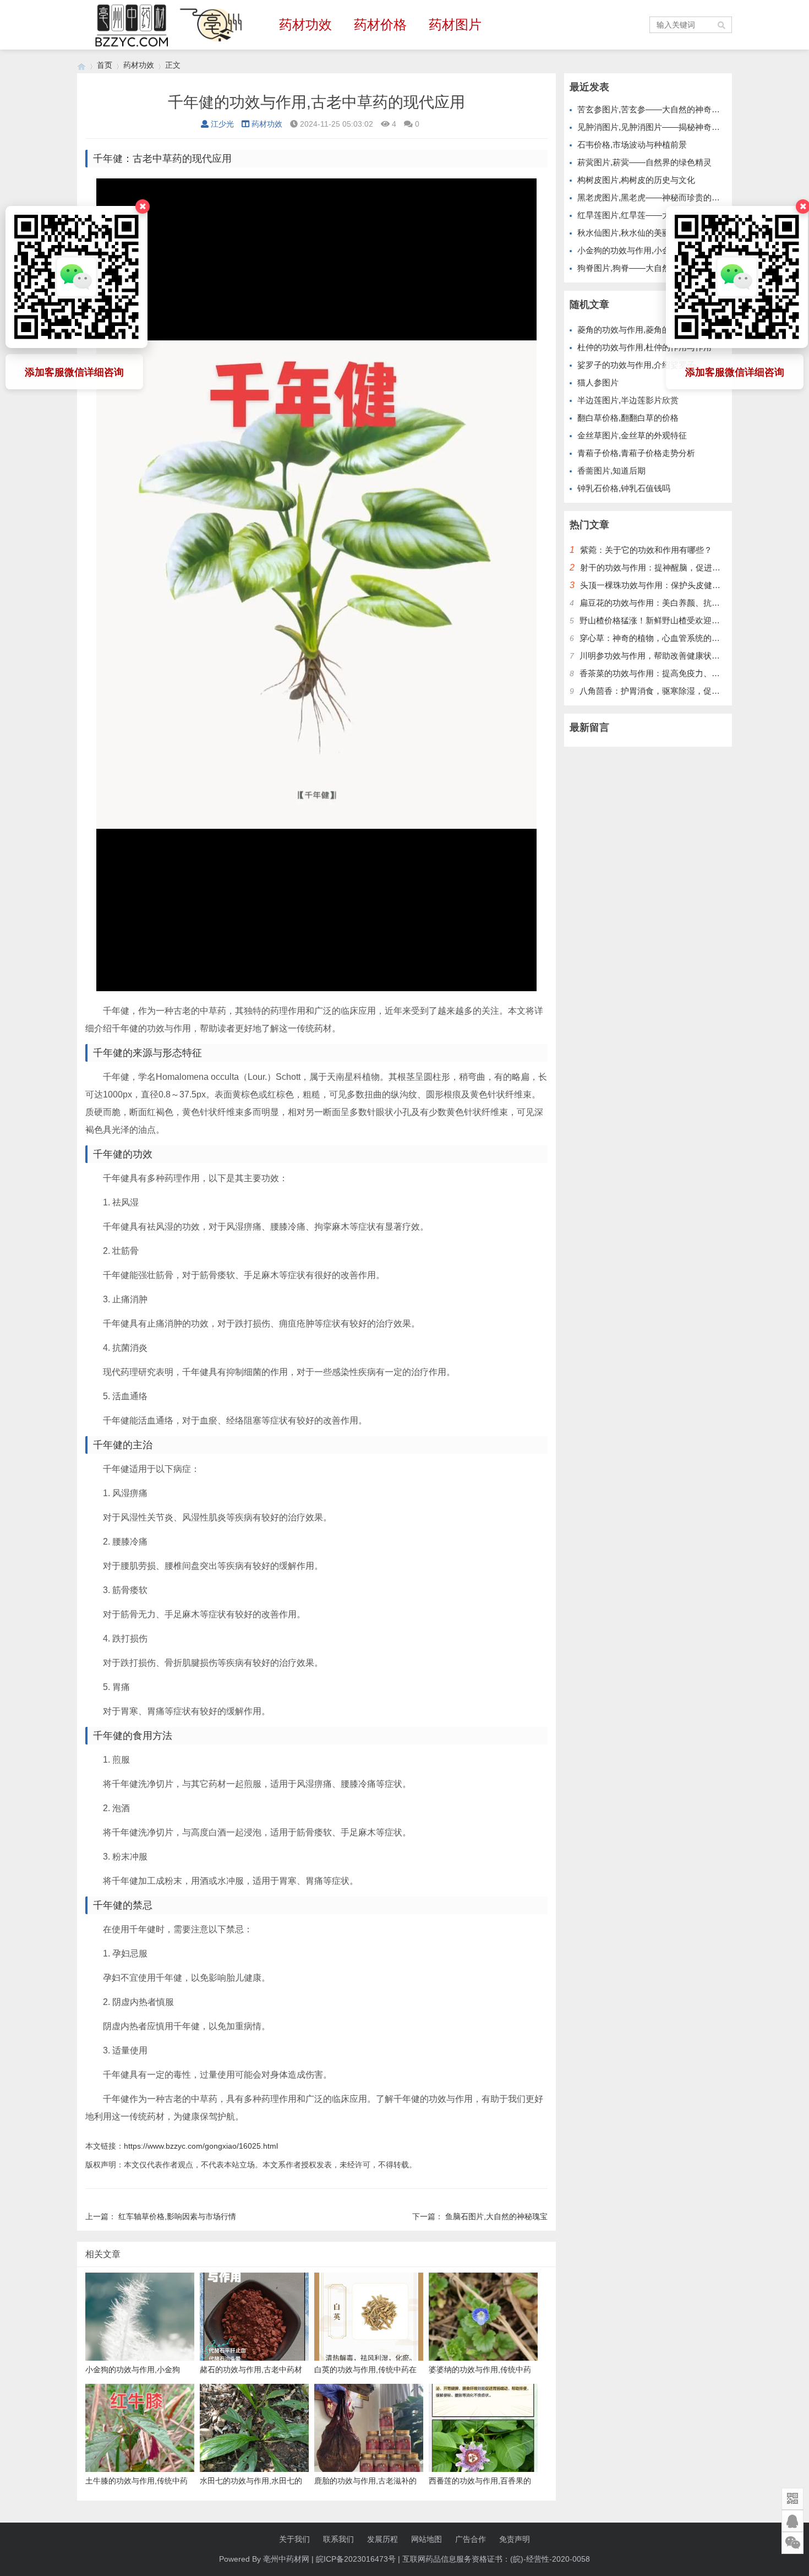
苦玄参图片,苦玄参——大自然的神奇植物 (653, 109)
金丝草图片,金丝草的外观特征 (632, 435)
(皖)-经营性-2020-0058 (550, 2559)
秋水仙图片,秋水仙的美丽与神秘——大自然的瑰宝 (669, 233)
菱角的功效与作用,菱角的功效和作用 (644, 330)
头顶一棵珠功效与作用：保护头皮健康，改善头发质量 (679, 585)
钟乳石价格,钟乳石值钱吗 (624, 488)
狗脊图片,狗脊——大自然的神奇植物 (644, 268)
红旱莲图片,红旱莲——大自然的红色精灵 (653, 215)
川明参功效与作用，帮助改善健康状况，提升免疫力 (674, 656)
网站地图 (427, 2539)
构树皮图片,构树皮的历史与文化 (636, 180)
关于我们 (294, 2539)
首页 (105, 65)
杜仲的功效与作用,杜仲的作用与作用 (644, 347)
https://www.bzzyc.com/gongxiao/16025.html (201, 2146)
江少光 (222, 124)
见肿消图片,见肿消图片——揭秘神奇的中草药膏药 (669, 127)
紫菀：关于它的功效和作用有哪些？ (646, 550)
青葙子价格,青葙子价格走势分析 (636, 453)
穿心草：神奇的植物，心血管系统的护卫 (654, 638)
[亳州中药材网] (81, 65)
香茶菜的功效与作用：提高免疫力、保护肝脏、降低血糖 (683, 673)
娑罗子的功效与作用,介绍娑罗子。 (640, 365)
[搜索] (722, 25)
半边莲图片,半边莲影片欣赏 (628, 400)
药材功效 (305, 25)
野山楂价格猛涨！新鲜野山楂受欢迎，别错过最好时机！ (683, 620)
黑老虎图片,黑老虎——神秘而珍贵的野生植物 (661, 197)
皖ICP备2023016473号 (356, 2559)
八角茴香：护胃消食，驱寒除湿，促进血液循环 (666, 691)
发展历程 (382, 2539)
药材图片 (455, 25)
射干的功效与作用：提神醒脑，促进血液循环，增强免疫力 (687, 567)
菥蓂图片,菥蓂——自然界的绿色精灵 (644, 162)
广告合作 (471, 2539)
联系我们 (338, 2539)
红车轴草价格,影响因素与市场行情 (177, 2216)
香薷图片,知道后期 (611, 471)
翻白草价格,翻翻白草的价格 (628, 418)
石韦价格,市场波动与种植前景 (632, 145)
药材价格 (380, 25)
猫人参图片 (598, 382)
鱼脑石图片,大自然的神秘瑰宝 (496, 2216)
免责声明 (515, 2539)
